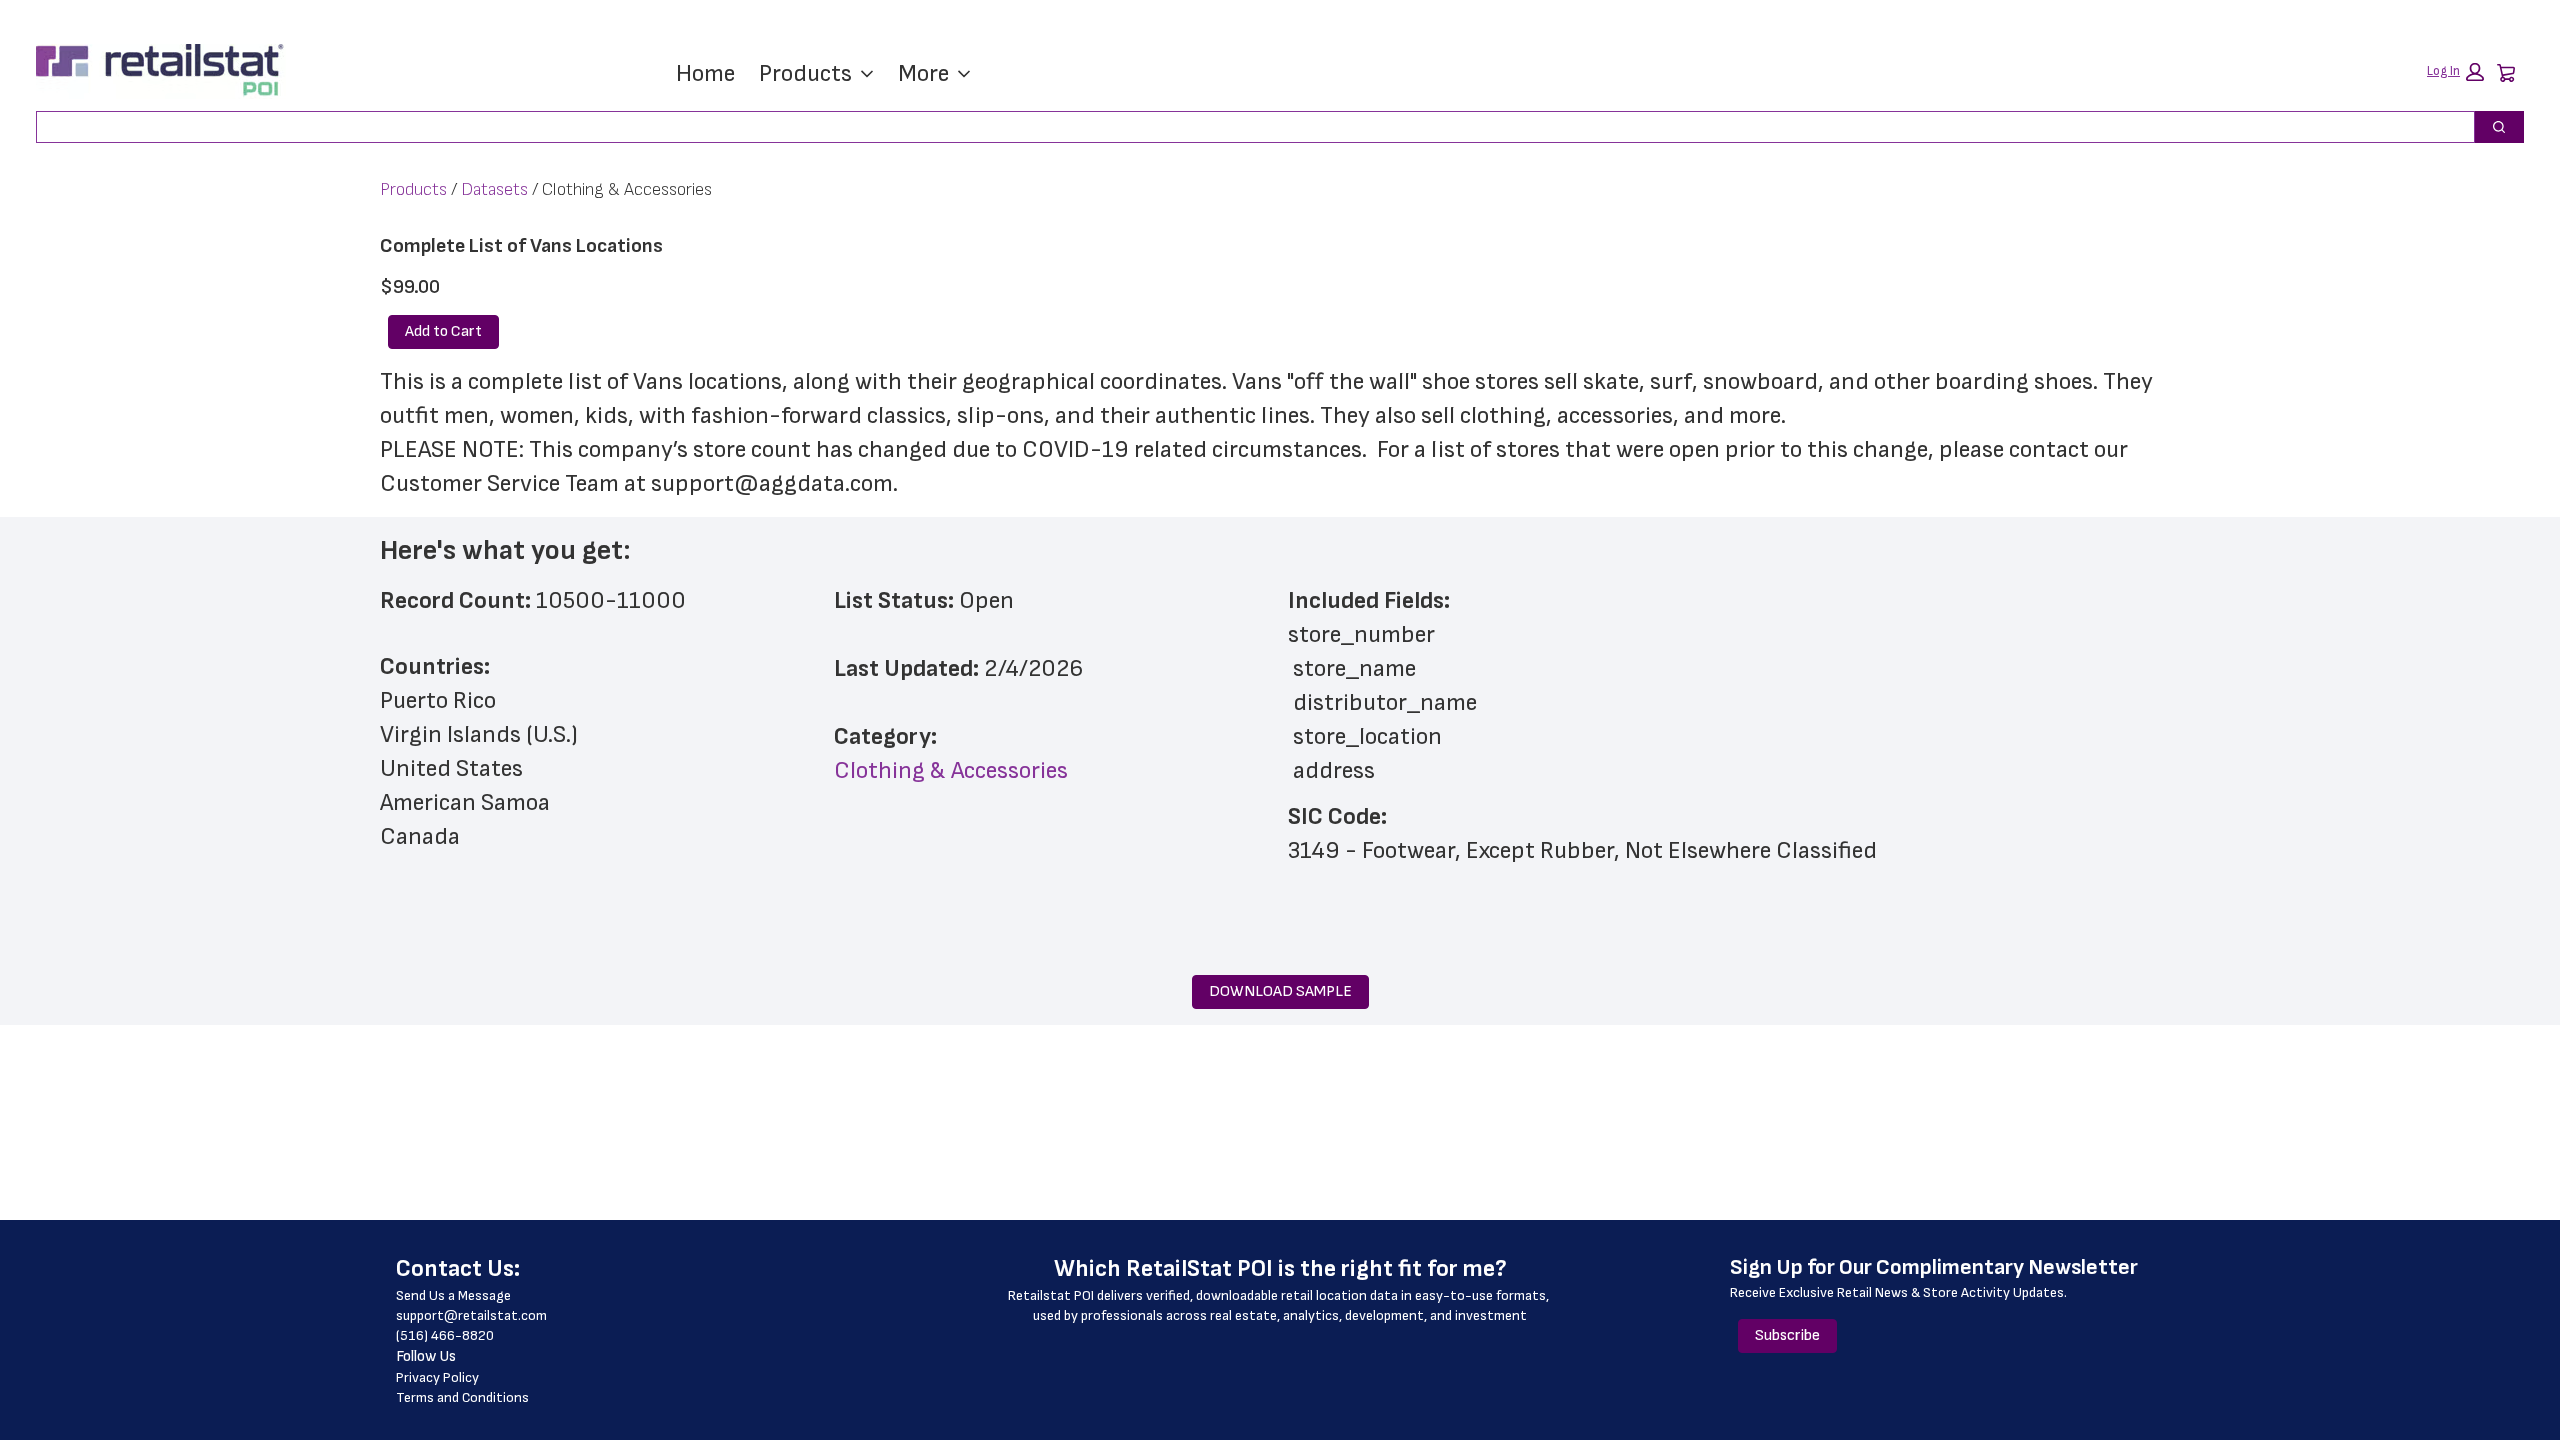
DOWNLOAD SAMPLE (1280, 991)
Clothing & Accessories (951, 770)
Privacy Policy (437, 1377)
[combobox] (1247, 127)
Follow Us (426, 1356)
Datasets (494, 189)
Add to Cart (443, 331)
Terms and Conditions (462, 1397)
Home (705, 73)
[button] (2455, 72)
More (923, 73)
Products (805, 73)
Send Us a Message (453, 1295)
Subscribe (1787, 1335)
